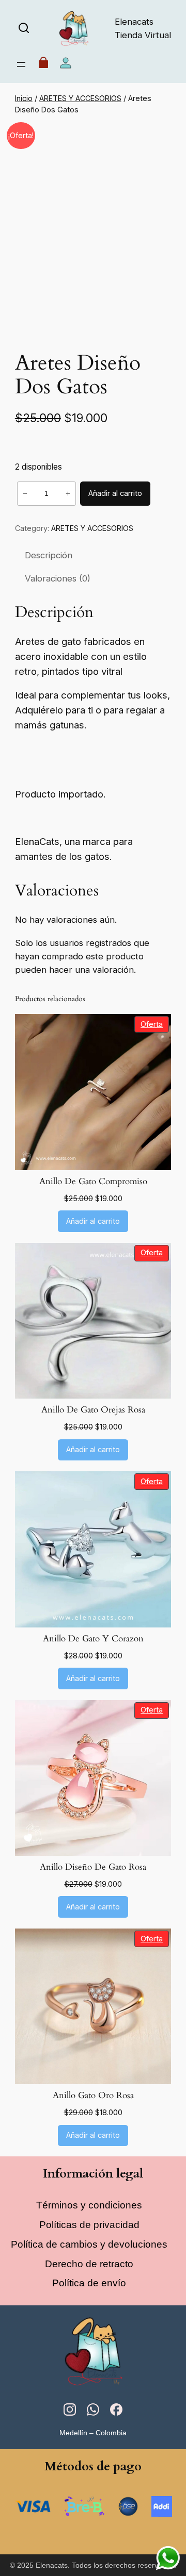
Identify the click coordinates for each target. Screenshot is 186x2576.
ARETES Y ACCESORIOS (80, 98)
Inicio (24, 98)
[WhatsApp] (93, 2412)
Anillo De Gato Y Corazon (93, 1639)
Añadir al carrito (115, 493)
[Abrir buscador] (24, 29)
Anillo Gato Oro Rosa (93, 2096)
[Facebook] (116, 2412)
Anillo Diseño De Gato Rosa (93, 1867)
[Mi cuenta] (66, 65)
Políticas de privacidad (89, 2225)
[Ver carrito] (43, 65)
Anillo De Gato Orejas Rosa (93, 1410)
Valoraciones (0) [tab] (58, 578)
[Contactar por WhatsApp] (168, 2558)
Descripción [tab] (49, 555)
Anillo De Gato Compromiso (93, 1182)
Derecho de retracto (89, 2264)
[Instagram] (70, 2412)
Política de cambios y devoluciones (89, 2244)
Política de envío (89, 2283)
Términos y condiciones (89, 2205)
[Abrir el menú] (21, 64)
